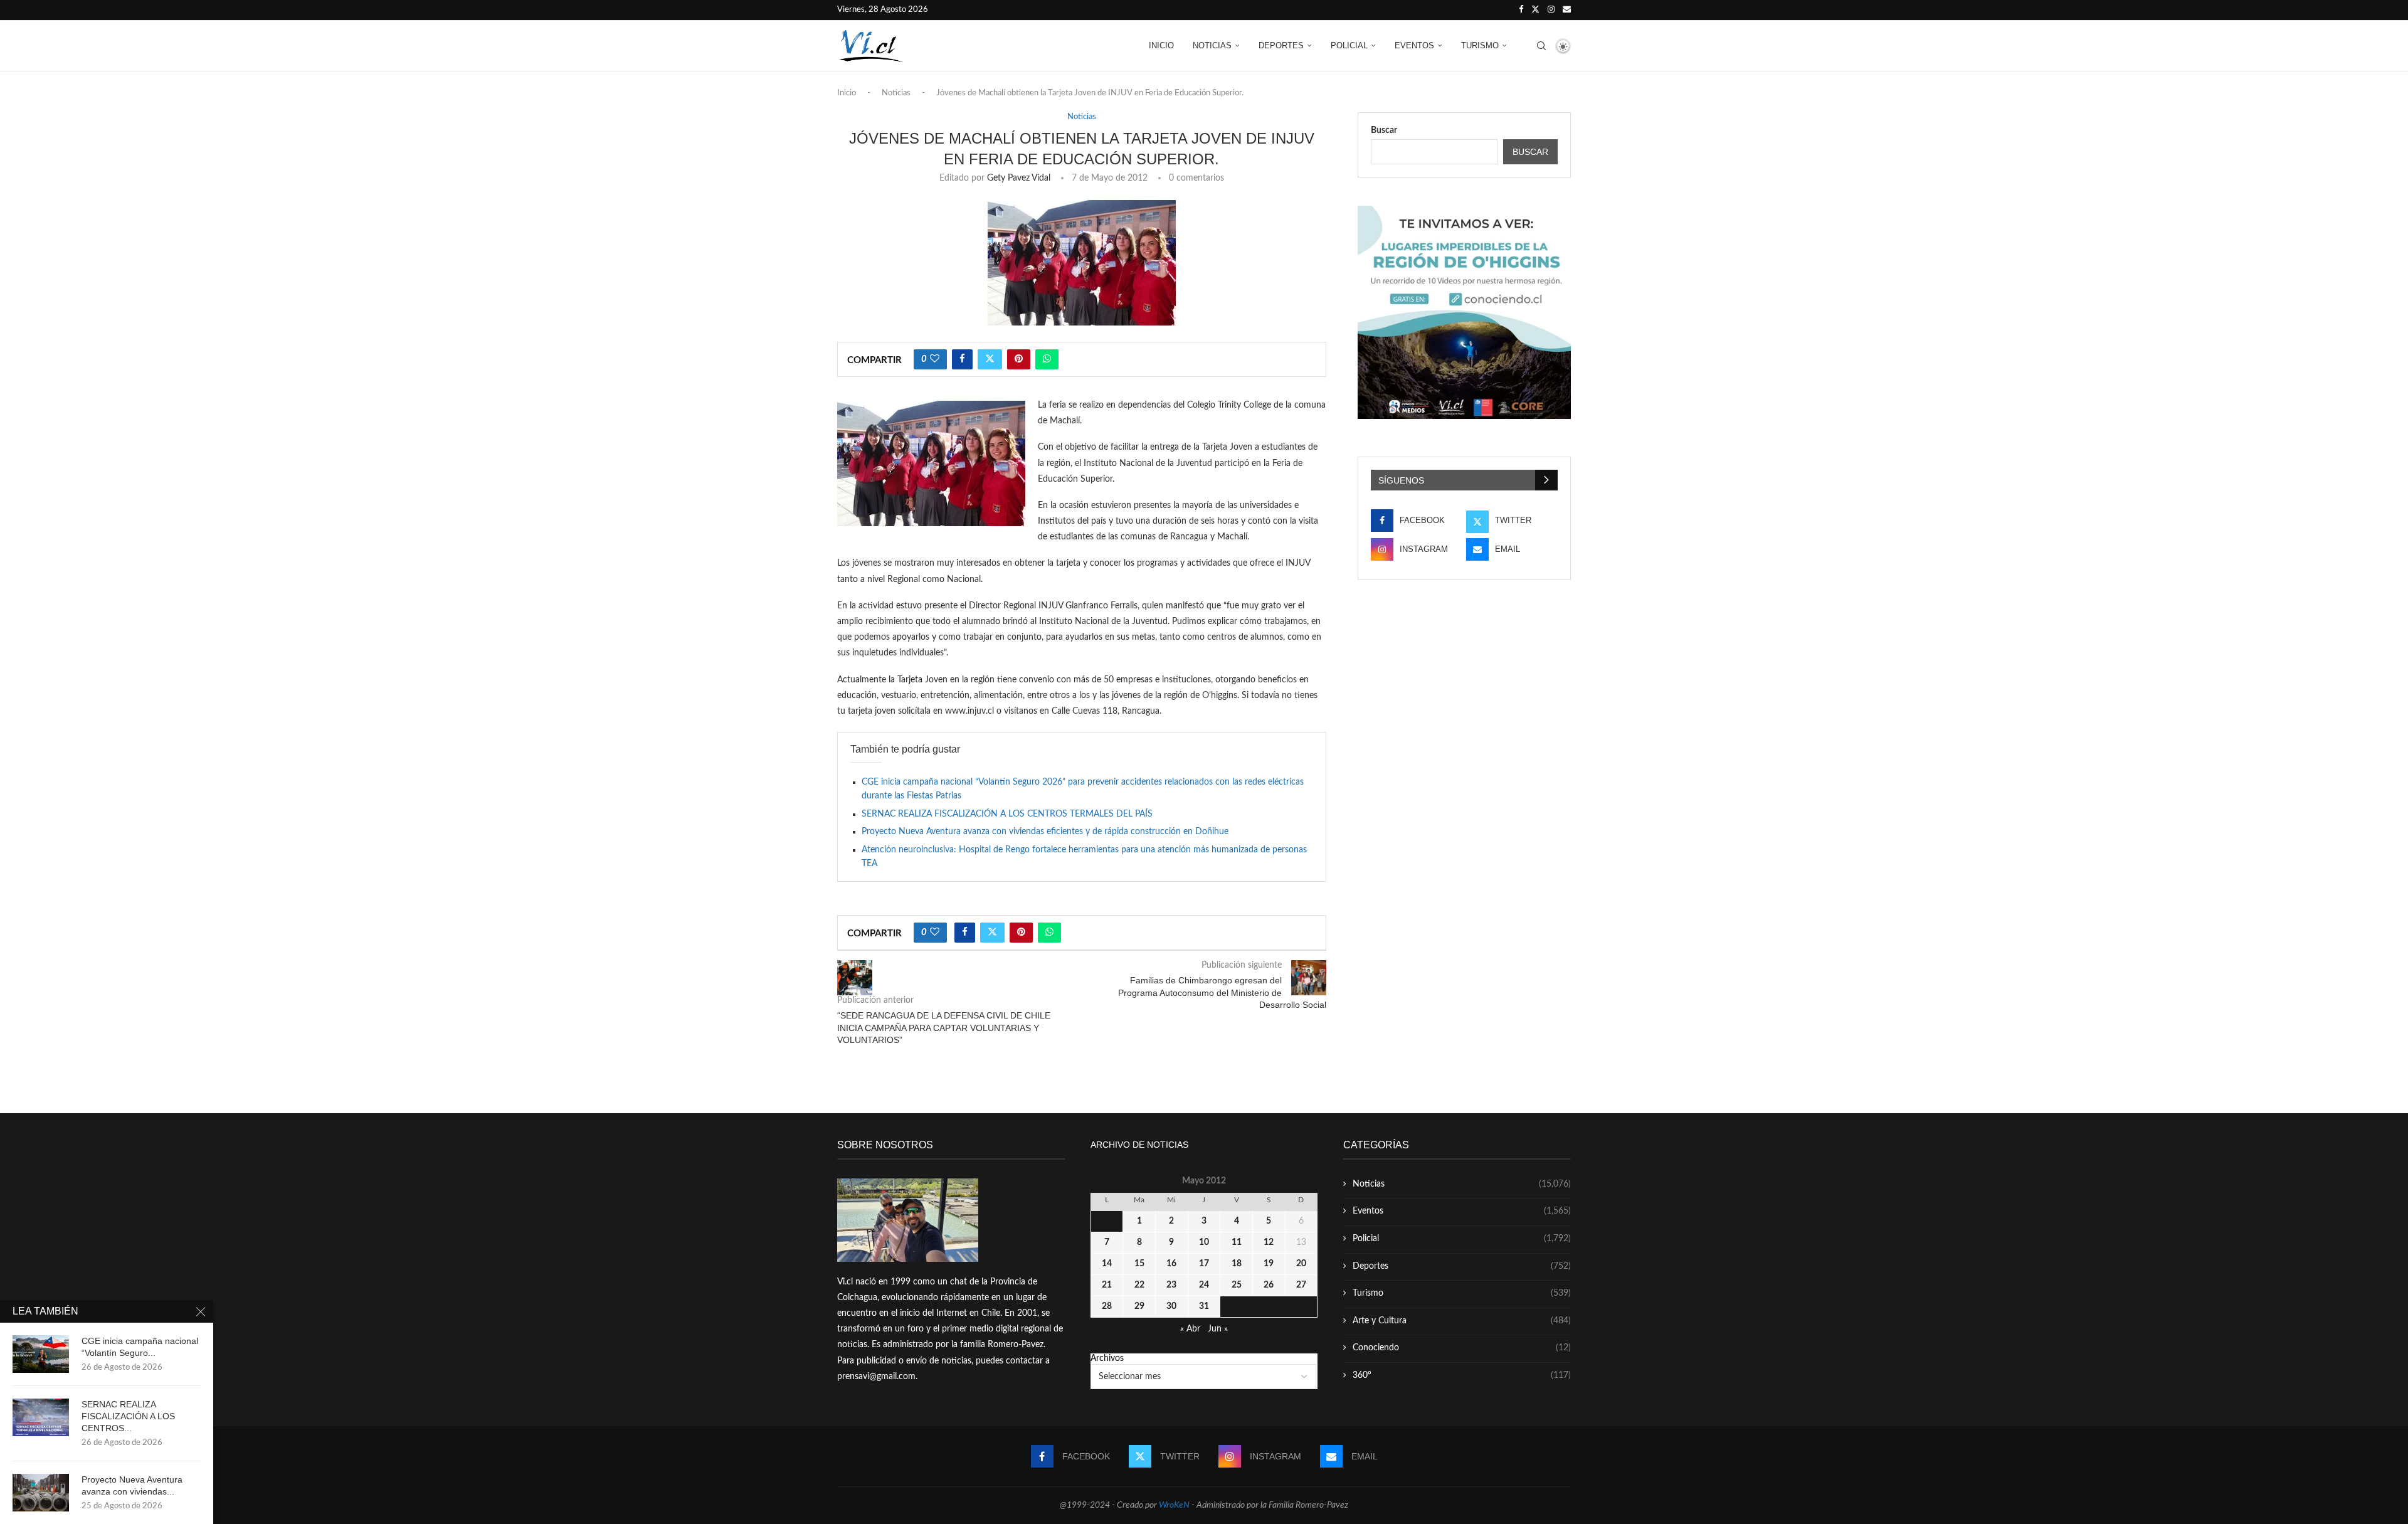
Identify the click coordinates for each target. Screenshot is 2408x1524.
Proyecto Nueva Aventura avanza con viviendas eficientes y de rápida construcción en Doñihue (1045, 832)
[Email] (1567, 10)
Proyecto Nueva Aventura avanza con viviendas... (132, 1485)
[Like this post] (935, 359)
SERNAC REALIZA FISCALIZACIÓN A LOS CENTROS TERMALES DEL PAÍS (1007, 814)
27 (1301, 1285)
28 (1107, 1306)
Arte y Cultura (1462, 1321)
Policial (1349, 45)
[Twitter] (1535, 10)
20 (1301, 1264)
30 (1171, 1306)
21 (1107, 1285)
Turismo (1480, 45)
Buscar (1384, 130)
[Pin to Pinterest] (1019, 359)
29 (1139, 1306)
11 (1237, 1242)
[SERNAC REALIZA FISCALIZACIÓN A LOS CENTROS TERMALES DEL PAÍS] (41, 1417)
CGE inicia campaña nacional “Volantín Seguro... (140, 1347)
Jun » (1218, 1329)
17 (1204, 1264)
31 (1204, 1306)
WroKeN (1174, 1505)
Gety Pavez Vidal (1019, 178)
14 (1107, 1264)
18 (1237, 1264)
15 (1139, 1264)
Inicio (1161, 45)
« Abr (1190, 1329)
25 (1237, 1285)
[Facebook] (1521, 10)
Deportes (1281, 45)
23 (1171, 1285)
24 (1204, 1285)
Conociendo (1462, 1348)
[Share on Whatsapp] (1047, 359)
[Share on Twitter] (990, 359)
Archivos (1107, 1358)
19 (1269, 1264)
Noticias (1212, 45)
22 (1139, 1285)
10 (1204, 1242)
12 (1269, 1242)
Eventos (1414, 45)
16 (1171, 1264)
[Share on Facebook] (962, 359)
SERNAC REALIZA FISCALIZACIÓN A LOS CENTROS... (128, 1416)
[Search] (1541, 46)
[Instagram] (1551, 10)
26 (1269, 1285)
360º (1462, 1375)
